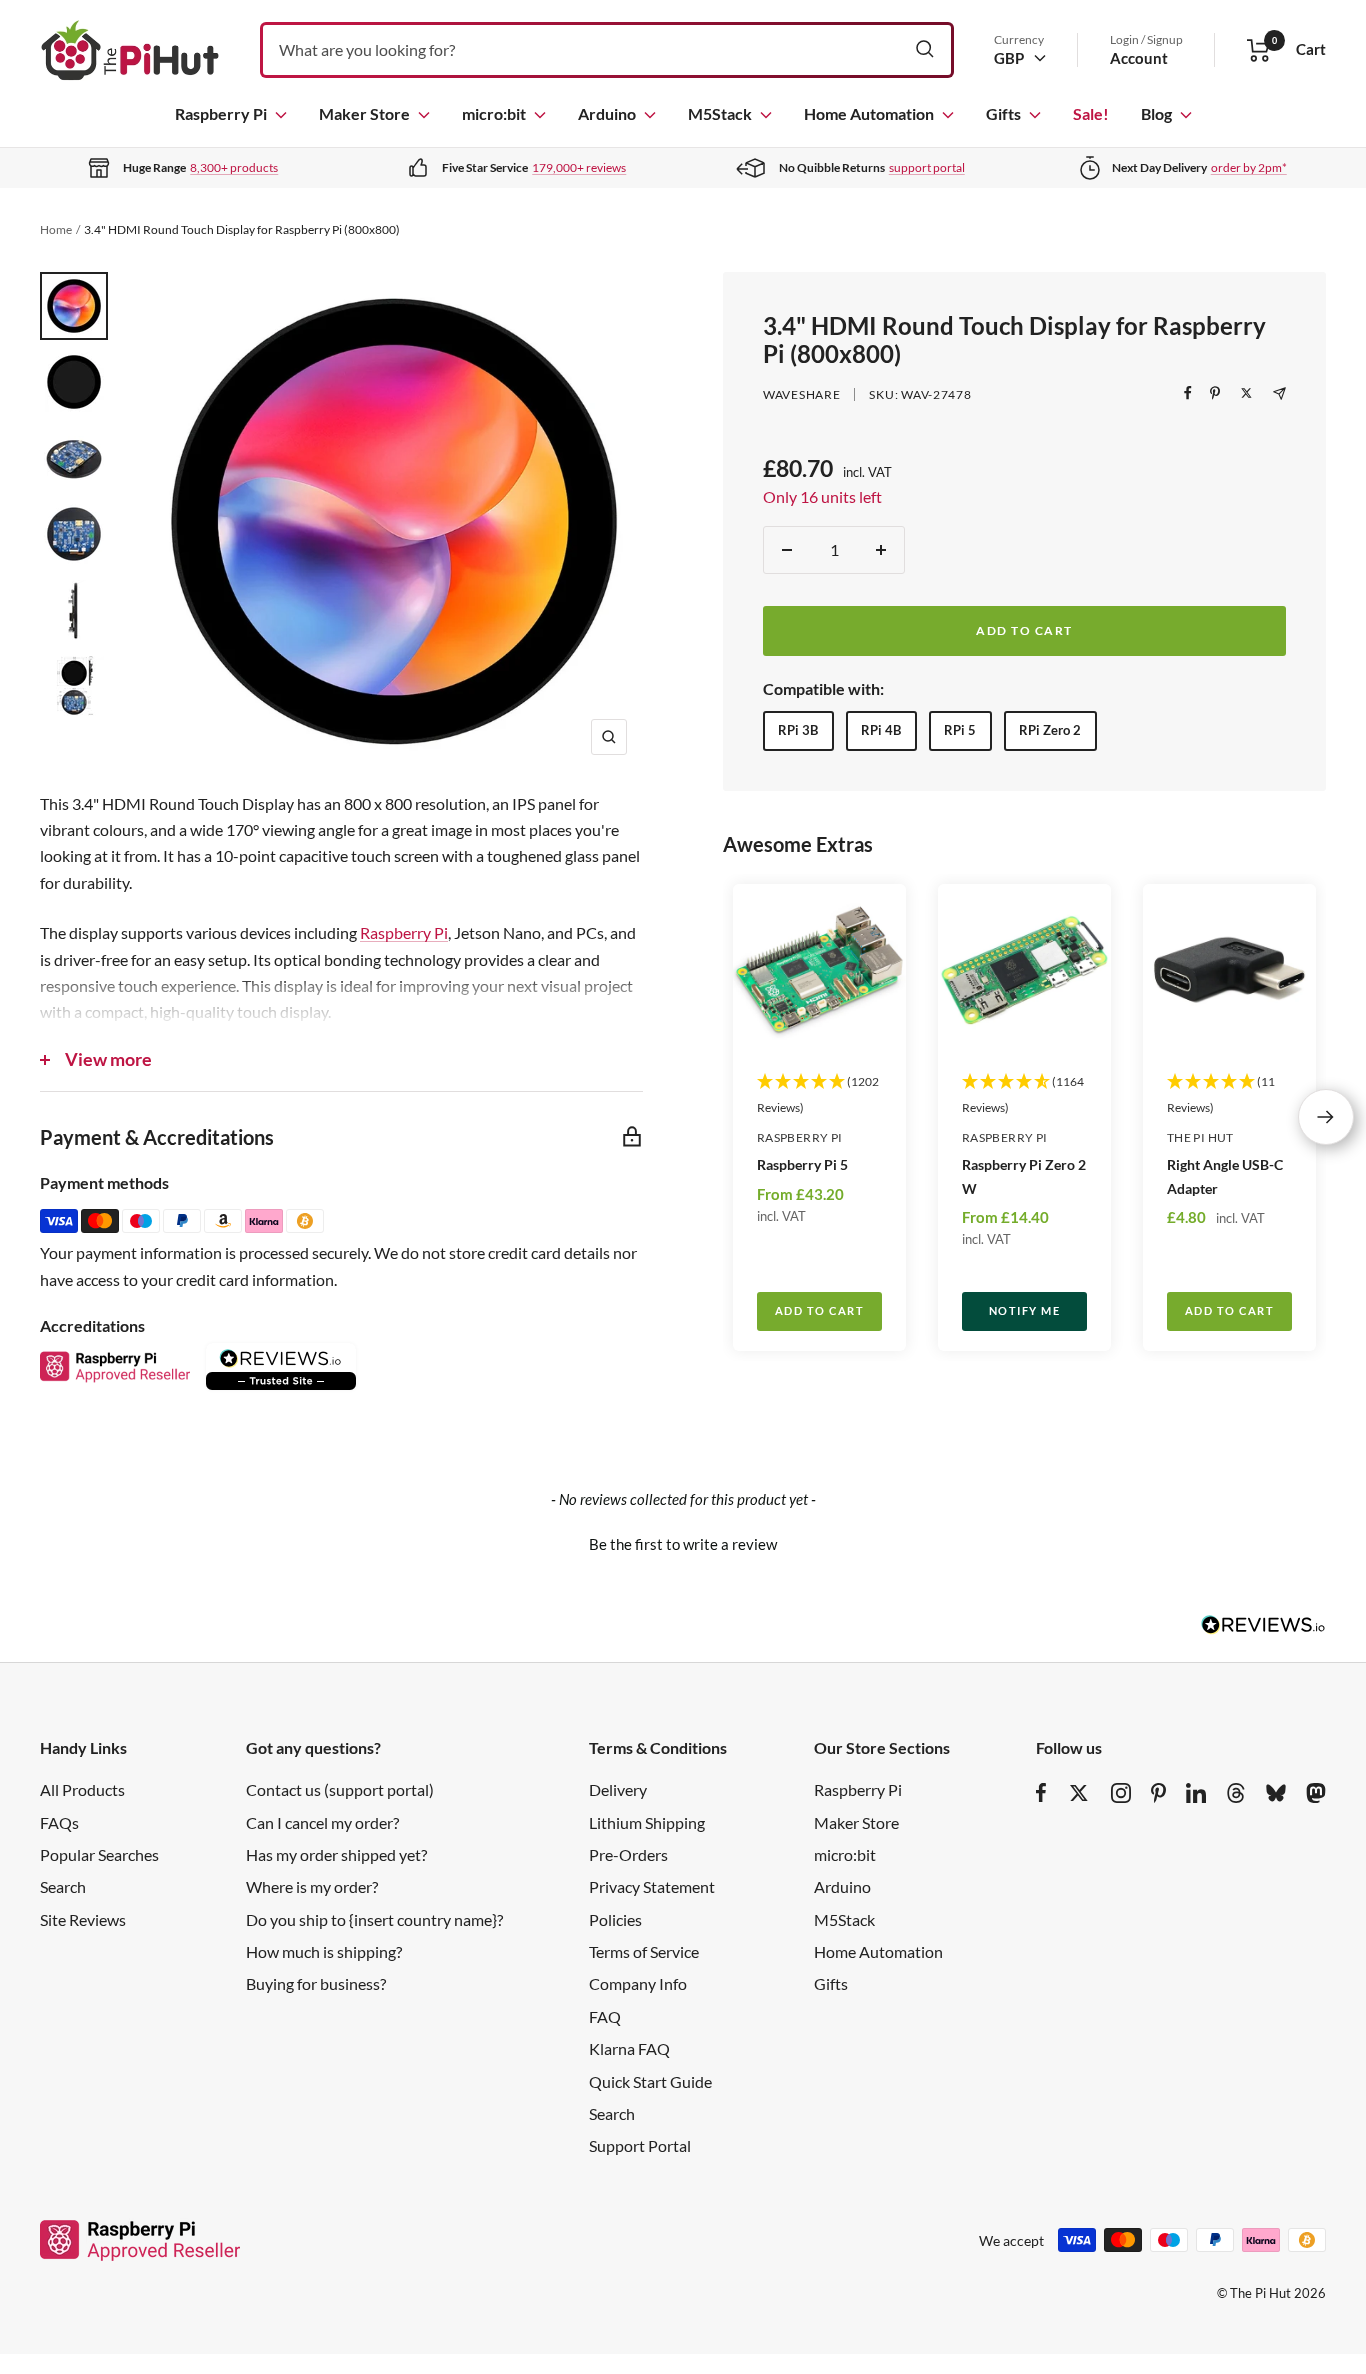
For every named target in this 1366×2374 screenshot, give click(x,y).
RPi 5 (960, 730)
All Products (82, 1789)
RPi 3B (798, 730)
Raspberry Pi (221, 113)
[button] (683, 1542)
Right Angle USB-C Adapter (1225, 1176)
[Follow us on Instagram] (1121, 1793)
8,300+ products (234, 167)
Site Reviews (83, 1919)
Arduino (607, 113)
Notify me (1025, 1310)
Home (56, 229)
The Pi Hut (1200, 1137)
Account (1139, 58)
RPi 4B (881, 730)
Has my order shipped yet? (336, 1854)
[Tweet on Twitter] (1246, 393)
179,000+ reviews (579, 167)
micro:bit (494, 113)
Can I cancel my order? (322, 1822)
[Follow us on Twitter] (1079, 1793)
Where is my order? (312, 1886)
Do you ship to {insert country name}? (374, 1919)
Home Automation (869, 113)
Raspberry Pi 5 (802, 1164)
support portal (927, 167)
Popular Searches (99, 1854)
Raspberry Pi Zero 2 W (1024, 1176)
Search (63, 1886)
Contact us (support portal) (340, 1789)
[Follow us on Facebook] (1041, 1793)
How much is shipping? (324, 1951)
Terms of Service (644, 1951)
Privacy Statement (652, 1886)
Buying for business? (316, 1983)
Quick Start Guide (650, 2081)
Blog (1156, 113)
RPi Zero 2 (1050, 730)
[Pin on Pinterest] (1215, 393)
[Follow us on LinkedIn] (1196, 1793)
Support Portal (640, 2145)
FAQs (59, 1822)
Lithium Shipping (647, 1822)
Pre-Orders (628, 1854)
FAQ (605, 2016)
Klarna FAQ (629, 2048)
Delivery (618, 1789)
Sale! (1091, 113)
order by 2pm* (1249, 167)
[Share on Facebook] (1188, 393)
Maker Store (364, 113)
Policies (615, 1919)
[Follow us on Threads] (1236, 1793)
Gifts (1003, 113)
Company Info (638, 1983)
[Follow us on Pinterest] (1158, 1793)
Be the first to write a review (683, 1544)
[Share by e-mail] (1279, 393)
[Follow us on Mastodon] (1316, 1793)
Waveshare (801, 394)
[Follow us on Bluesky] (1276, 1793)
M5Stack (720, 113)
